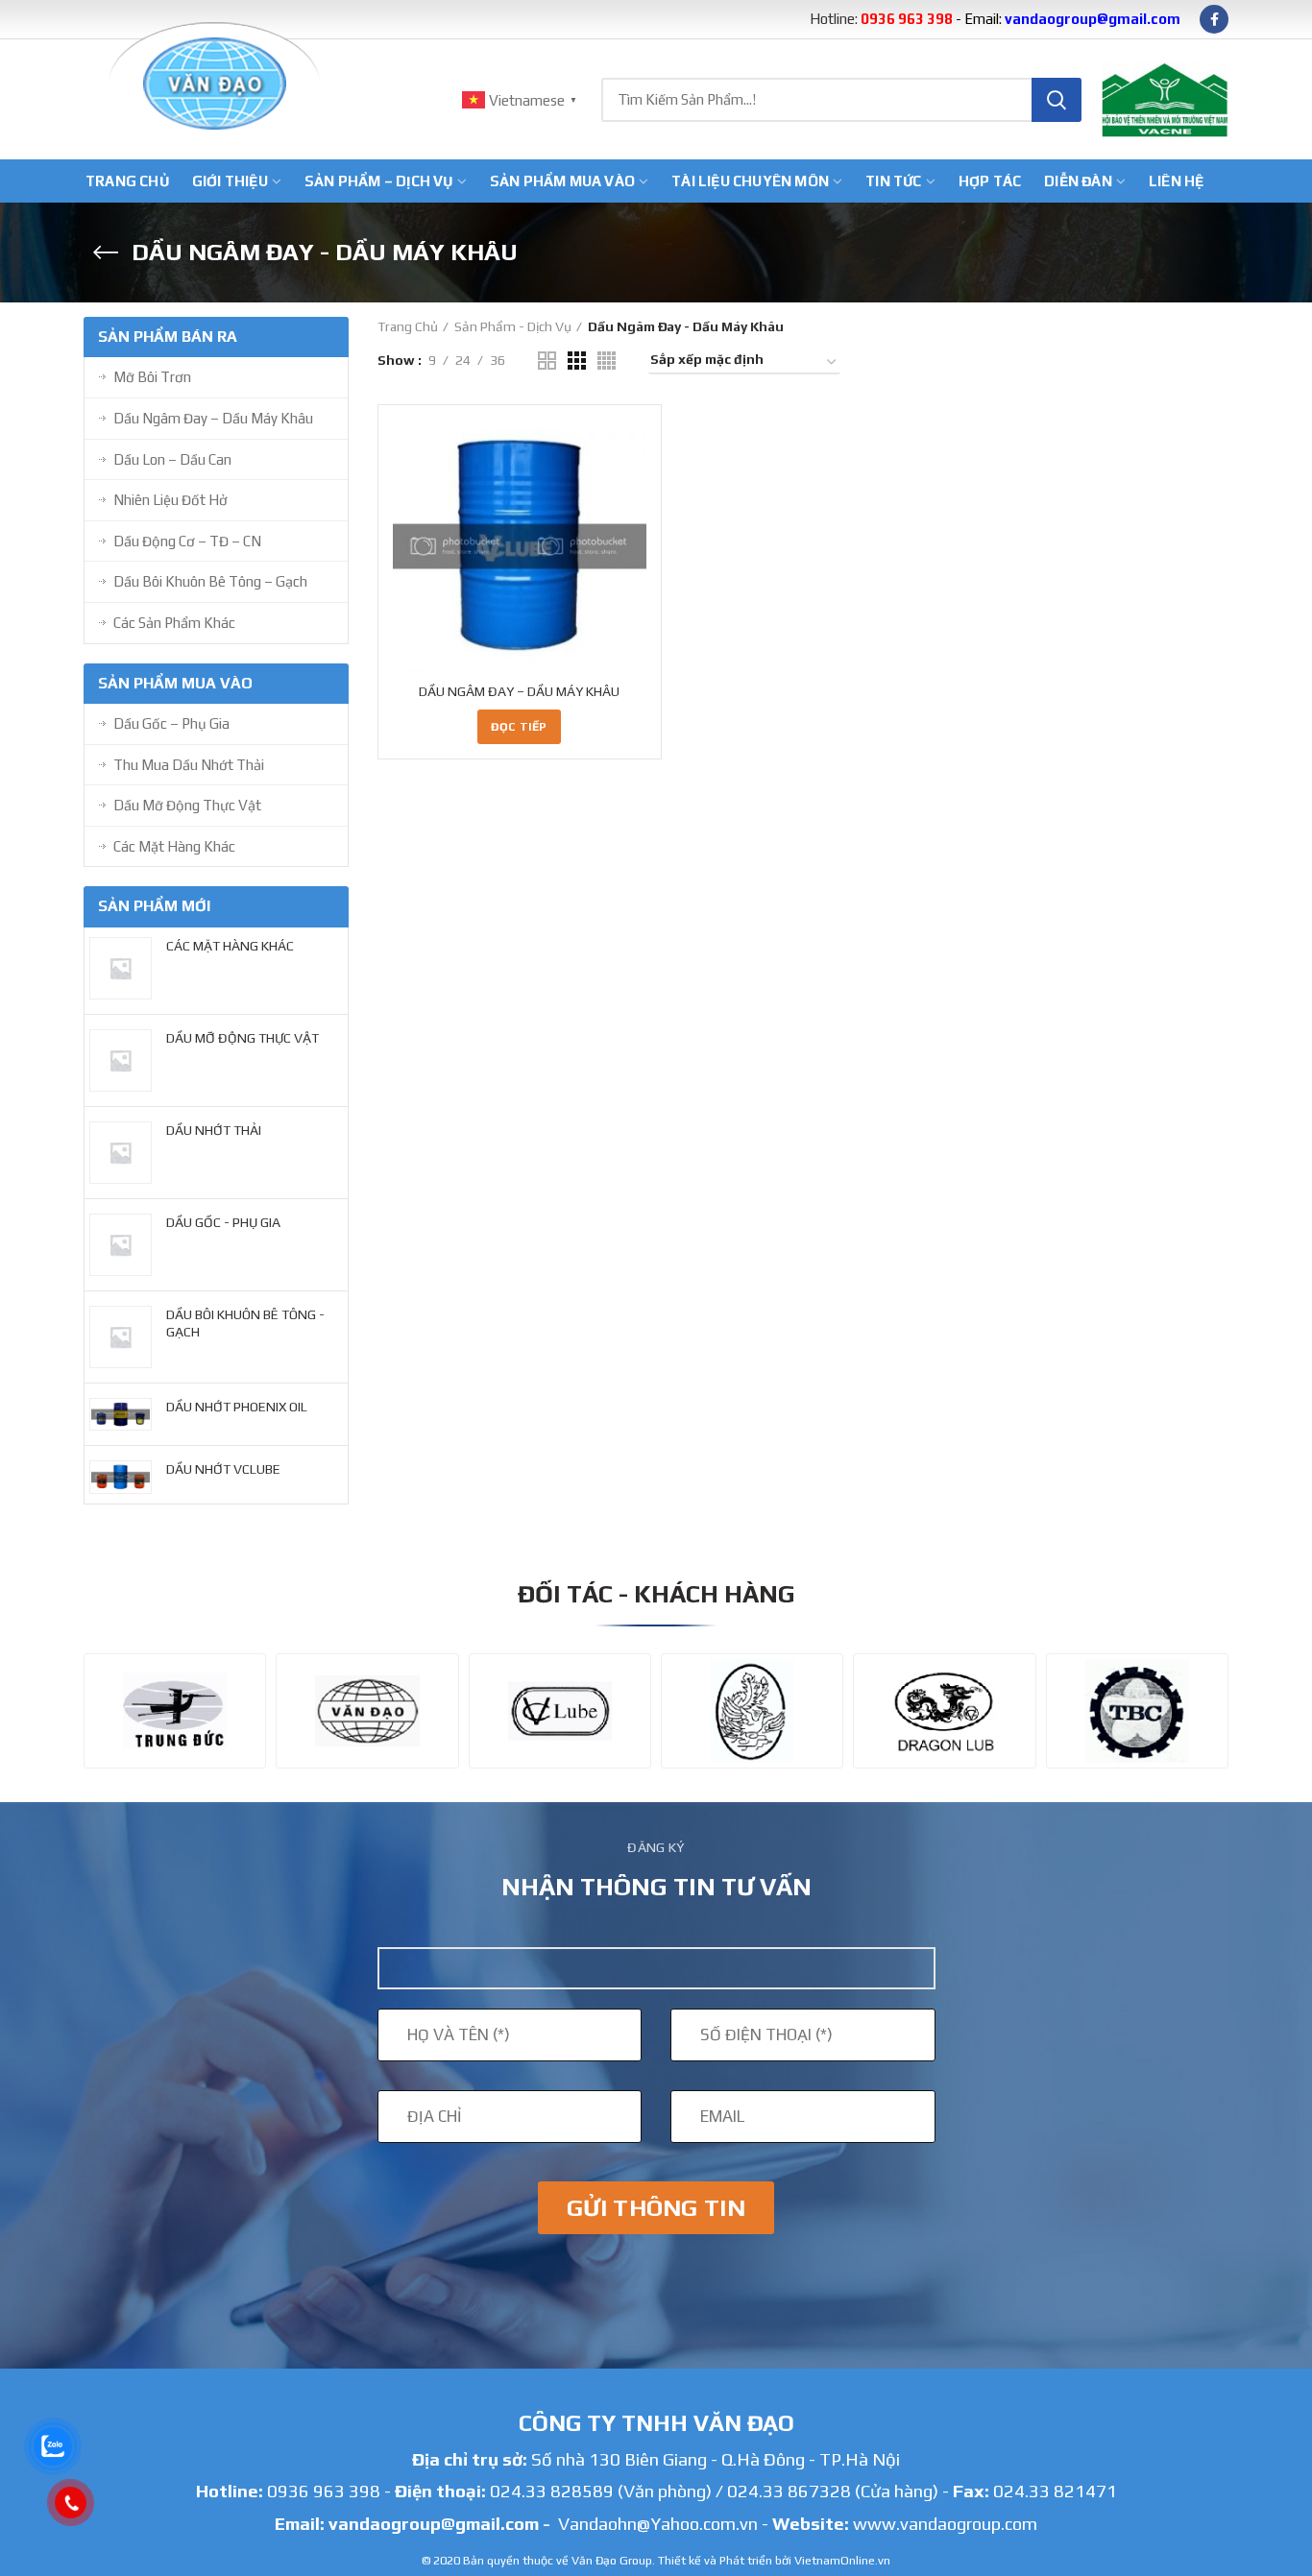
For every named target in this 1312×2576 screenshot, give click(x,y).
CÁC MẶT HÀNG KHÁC (230, 946)
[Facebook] (1214, 19)
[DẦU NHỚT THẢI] (118, 1153)
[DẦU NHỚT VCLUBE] (118, 1477)
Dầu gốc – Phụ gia (171, 723)
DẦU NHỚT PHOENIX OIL (237, 1407)
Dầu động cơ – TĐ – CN (187, 541)
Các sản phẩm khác (174, 623)
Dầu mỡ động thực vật (187, 805)
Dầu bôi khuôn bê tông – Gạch (210, 581)
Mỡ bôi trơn (152, 377)
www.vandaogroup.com (945, 2524)
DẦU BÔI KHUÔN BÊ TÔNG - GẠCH (245, 1323)
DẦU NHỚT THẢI (214, 1130)
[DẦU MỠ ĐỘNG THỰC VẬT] (118, 1060)
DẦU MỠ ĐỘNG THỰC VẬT (243, 1038)
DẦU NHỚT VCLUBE (223, 1469)
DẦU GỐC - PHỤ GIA (223, 1222)
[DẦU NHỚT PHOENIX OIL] (118, 1415)
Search (1057, 100)
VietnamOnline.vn (842, 2560)
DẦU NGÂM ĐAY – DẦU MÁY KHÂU (519, 691)
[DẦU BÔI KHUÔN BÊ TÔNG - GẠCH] (118, 1337)
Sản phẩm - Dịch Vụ (513, 326)
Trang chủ (408, 326)
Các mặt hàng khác (174, 846)
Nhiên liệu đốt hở (170, 500)
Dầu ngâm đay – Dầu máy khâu (213, 418)
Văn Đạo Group (612, 2560)
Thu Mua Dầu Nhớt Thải (189, 765)
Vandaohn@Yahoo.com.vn (658, 2524)
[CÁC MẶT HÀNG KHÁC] (118, 968)
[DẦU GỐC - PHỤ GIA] (118, 1245)
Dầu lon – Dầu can (172, 459)
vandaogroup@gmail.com (434, 2524)
